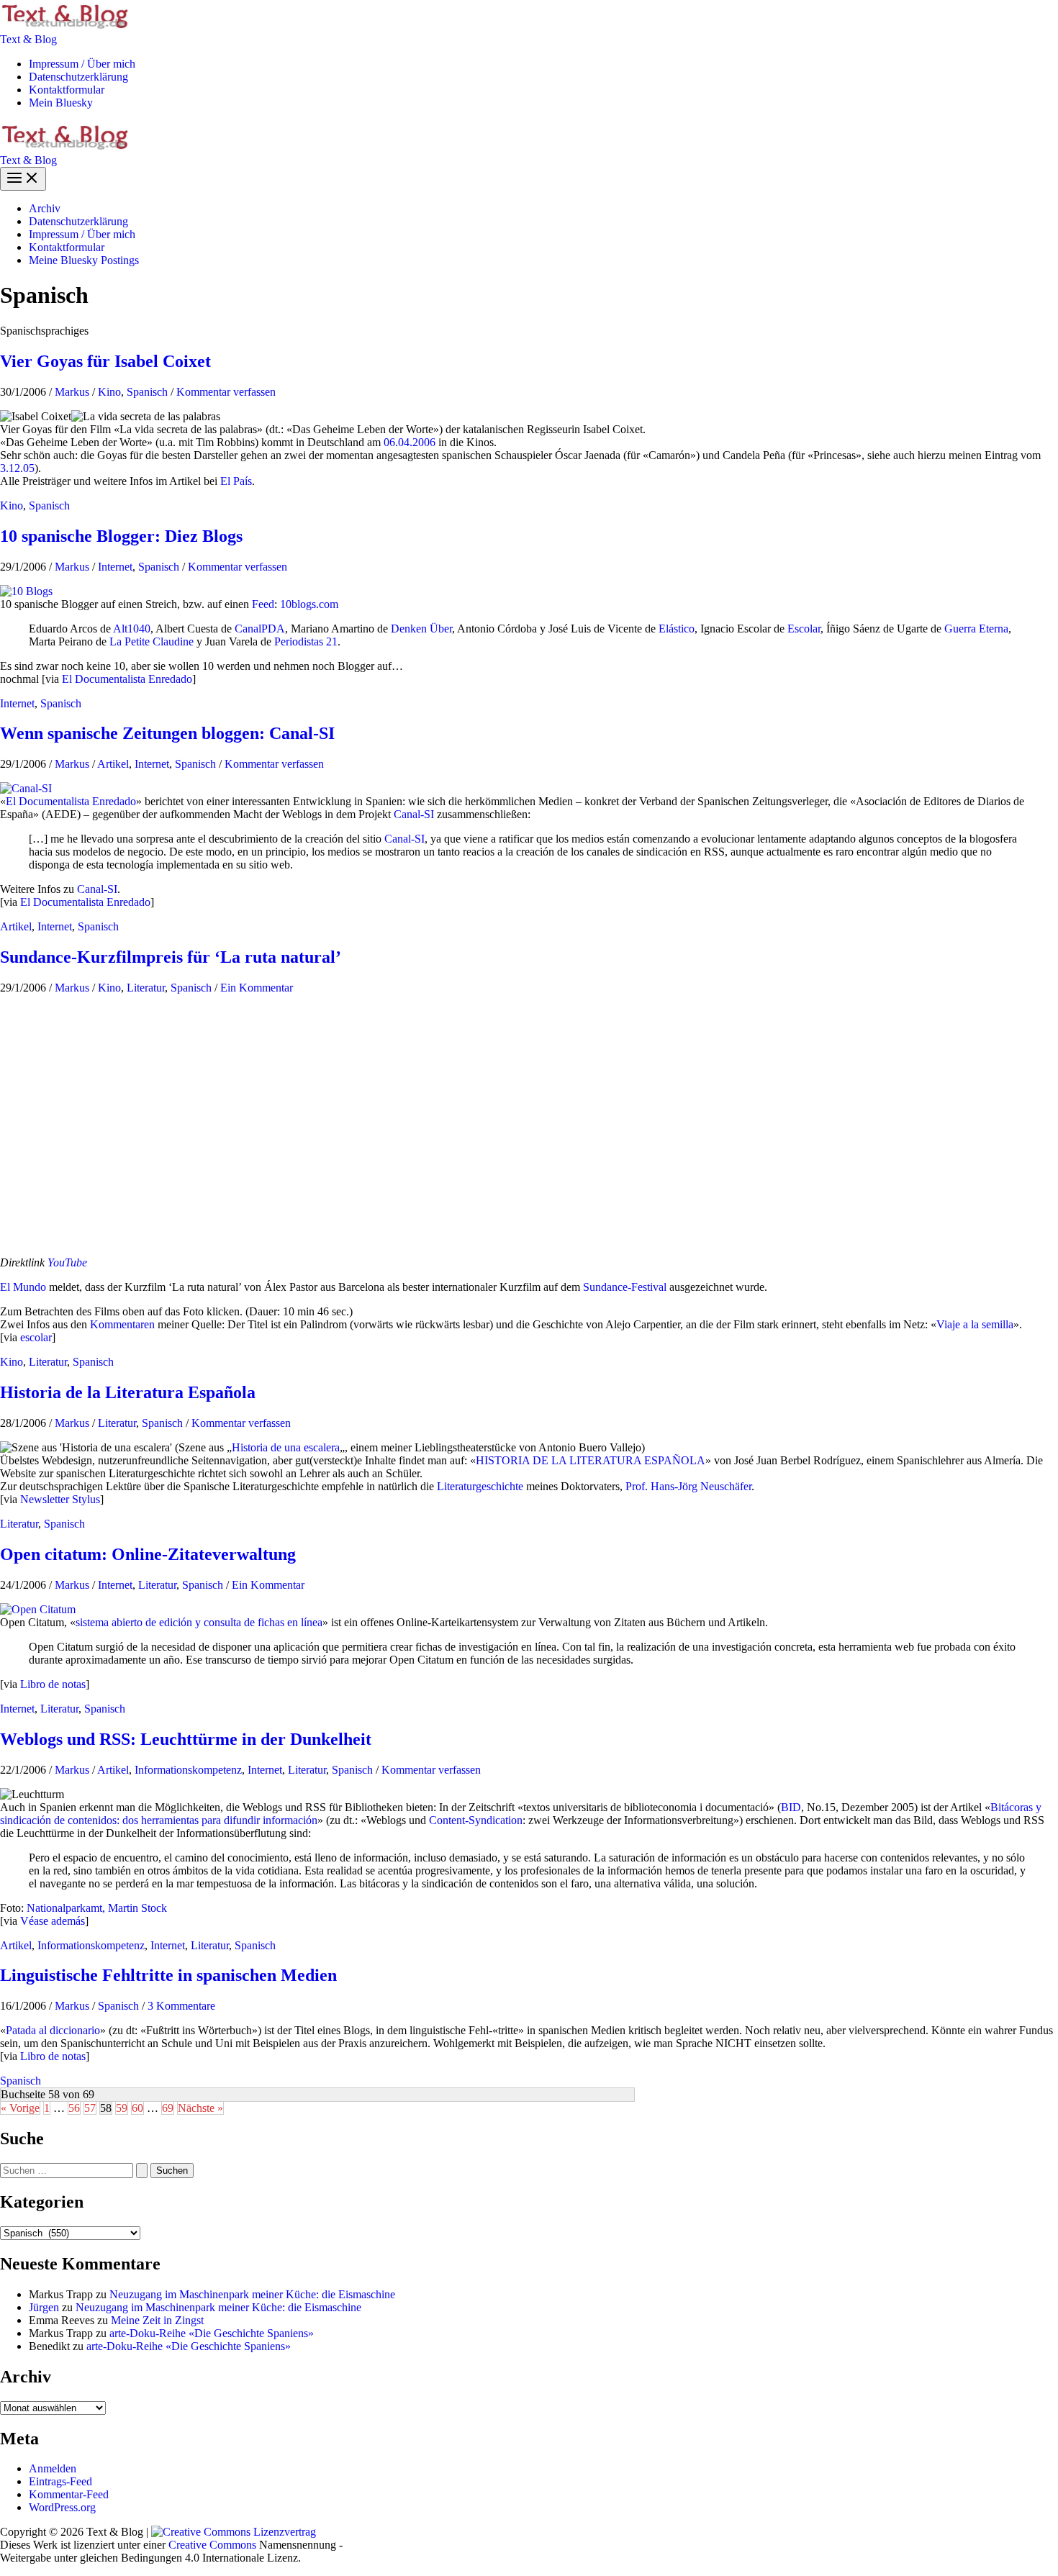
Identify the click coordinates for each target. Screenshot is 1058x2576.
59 (122, 2108)
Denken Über (421, 629)
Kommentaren (122, 1324)
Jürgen (44, 2307)
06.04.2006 (410, 442)
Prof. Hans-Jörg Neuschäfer (688, 1486)
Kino (109, 392)
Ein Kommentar (257, 988)
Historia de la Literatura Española (128, 1392)
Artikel (113, 764)
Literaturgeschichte (480, 1486)
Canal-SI (414, 814)
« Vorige (20, 2108)
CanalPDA (260, 629)
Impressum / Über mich (82, 64)
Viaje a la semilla (975, 1324)
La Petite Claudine (152, 641)
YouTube (67, 1262)
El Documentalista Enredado (127, 679)
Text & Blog (28, 39)
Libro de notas (53, 1684)
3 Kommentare (181, 2006)
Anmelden (53, 2468)
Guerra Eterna (976, 629)
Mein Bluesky (61, 103)
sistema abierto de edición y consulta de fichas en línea (199, 1622)
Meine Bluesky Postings (84, 260)
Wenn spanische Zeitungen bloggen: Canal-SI (167, 733)
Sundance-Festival (625, 1287)
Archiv (45, 208)
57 (90, 2108)
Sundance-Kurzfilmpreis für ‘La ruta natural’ (171, 957)
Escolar (804, 629)
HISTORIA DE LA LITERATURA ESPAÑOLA (591, 1460)
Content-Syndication (476, 1820)
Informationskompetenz (188, 1770)
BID (791, 1807)
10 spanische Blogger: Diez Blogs (121, 536)
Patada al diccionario (53, 2030)
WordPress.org (62, 2507)
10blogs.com (309, 604)
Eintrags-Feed (60, 2481)
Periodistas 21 (306, 641)
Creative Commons (212, 2545)
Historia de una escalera (286, 1447)
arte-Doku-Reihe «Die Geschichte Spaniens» (212, 2333)
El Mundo (23, 1287)
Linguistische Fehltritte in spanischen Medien (168, 1975)
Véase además (53, 1921)
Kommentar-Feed (69, 2494)
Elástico (677, 629)
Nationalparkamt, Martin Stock (97, 1908)
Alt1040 (132, 629)
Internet (115, 567)
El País (236, 481)
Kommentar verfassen (226, 392)
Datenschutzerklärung (78, 77)
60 (137, 2108)
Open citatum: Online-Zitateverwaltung (148, 1554)
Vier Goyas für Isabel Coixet (105, 361)
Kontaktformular (67, 90)
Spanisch (147, 392)
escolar (36, 1337)
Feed (263, 604)
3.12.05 (17, 468)
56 (74, 2108)
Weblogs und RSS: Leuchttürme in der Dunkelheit (186, 1739)
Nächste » (200, 2108)
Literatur (146, 988)
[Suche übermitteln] (142, 2171)
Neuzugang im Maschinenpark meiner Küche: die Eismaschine (252, 2294)
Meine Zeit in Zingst (157, 2320)
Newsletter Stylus (60, 1499)
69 (168, 2108)
